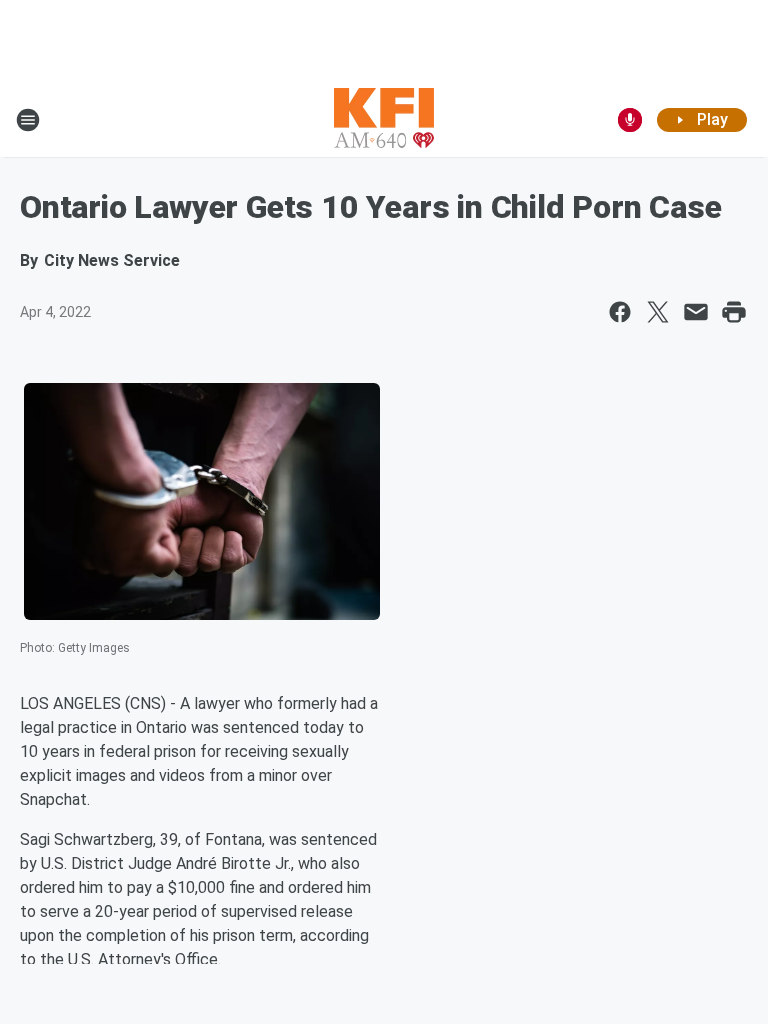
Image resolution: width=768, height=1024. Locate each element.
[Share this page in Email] (696, 312)
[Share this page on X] (658, 312)
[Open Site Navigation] (28, 120)
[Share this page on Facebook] (620, 312)
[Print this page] (734, 312)
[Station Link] (384, 120)
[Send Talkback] (630, 120)
